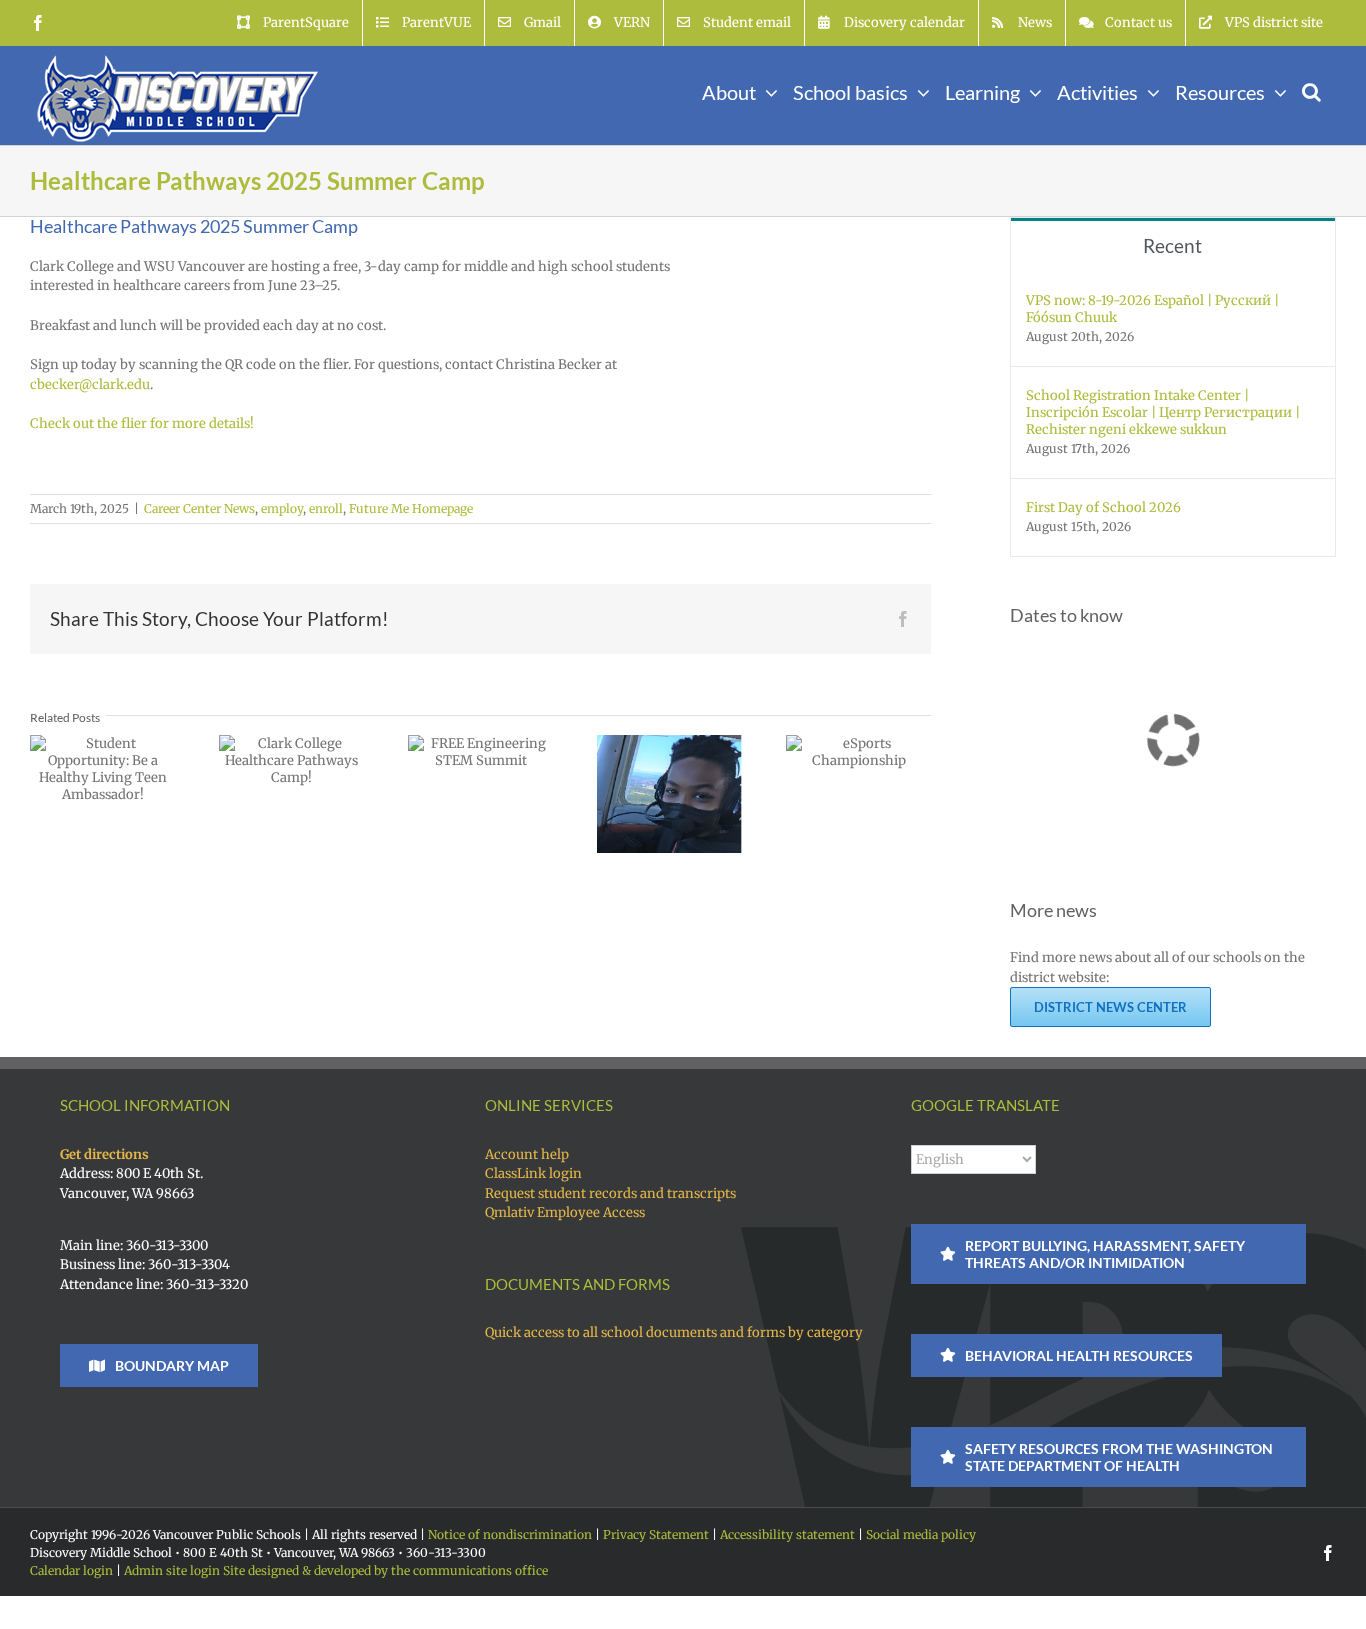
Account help (527, 1154)
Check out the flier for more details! (142, 423)
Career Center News (199, 508)
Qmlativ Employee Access (565, 1212)
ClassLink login (533, 1173)
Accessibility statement (787, 1534)
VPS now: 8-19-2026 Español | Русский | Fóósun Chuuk (1152, 309)
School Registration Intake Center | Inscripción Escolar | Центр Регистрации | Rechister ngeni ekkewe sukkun (1163, 412)
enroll (326, 508)
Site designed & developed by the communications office (385, 1570)
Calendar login (71, 1570)
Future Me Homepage (411, 508)
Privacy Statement (656, 1534)
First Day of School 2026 (1103, 507)
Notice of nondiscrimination (510, 1534)
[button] (1311, 90)
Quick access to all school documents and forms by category (674, 1332)
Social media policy (921, 1534)
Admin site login (172, 1570)
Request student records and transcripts (610, 1193)
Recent (1172, 245)
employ (282, 508)
